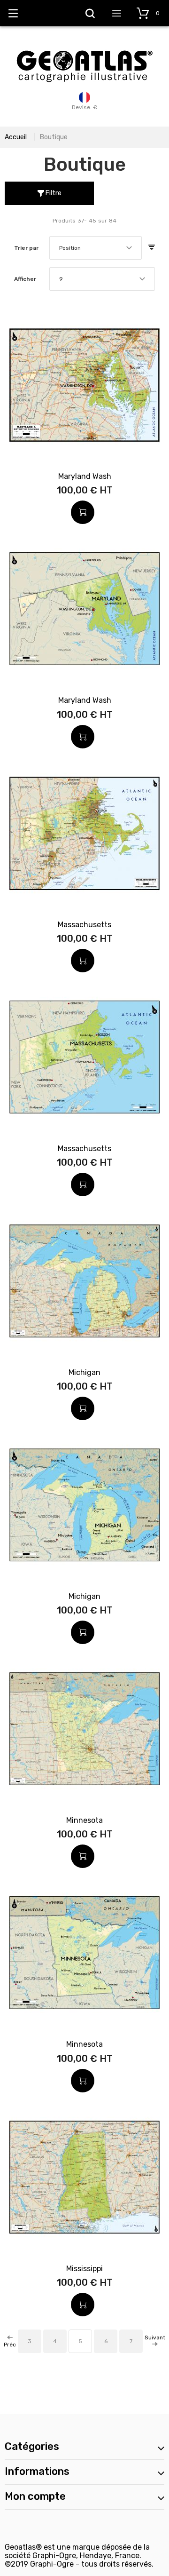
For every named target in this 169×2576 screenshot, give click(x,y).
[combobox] (96, 248)
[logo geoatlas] (84, 46)
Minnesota (84, 1820)
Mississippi (84, 2269)
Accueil (16, 137)
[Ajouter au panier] (83, 512)
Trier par (26, 248)
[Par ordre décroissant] (152, 248)
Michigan (84, 1372)
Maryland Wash (85, 476)
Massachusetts (84, 925)
